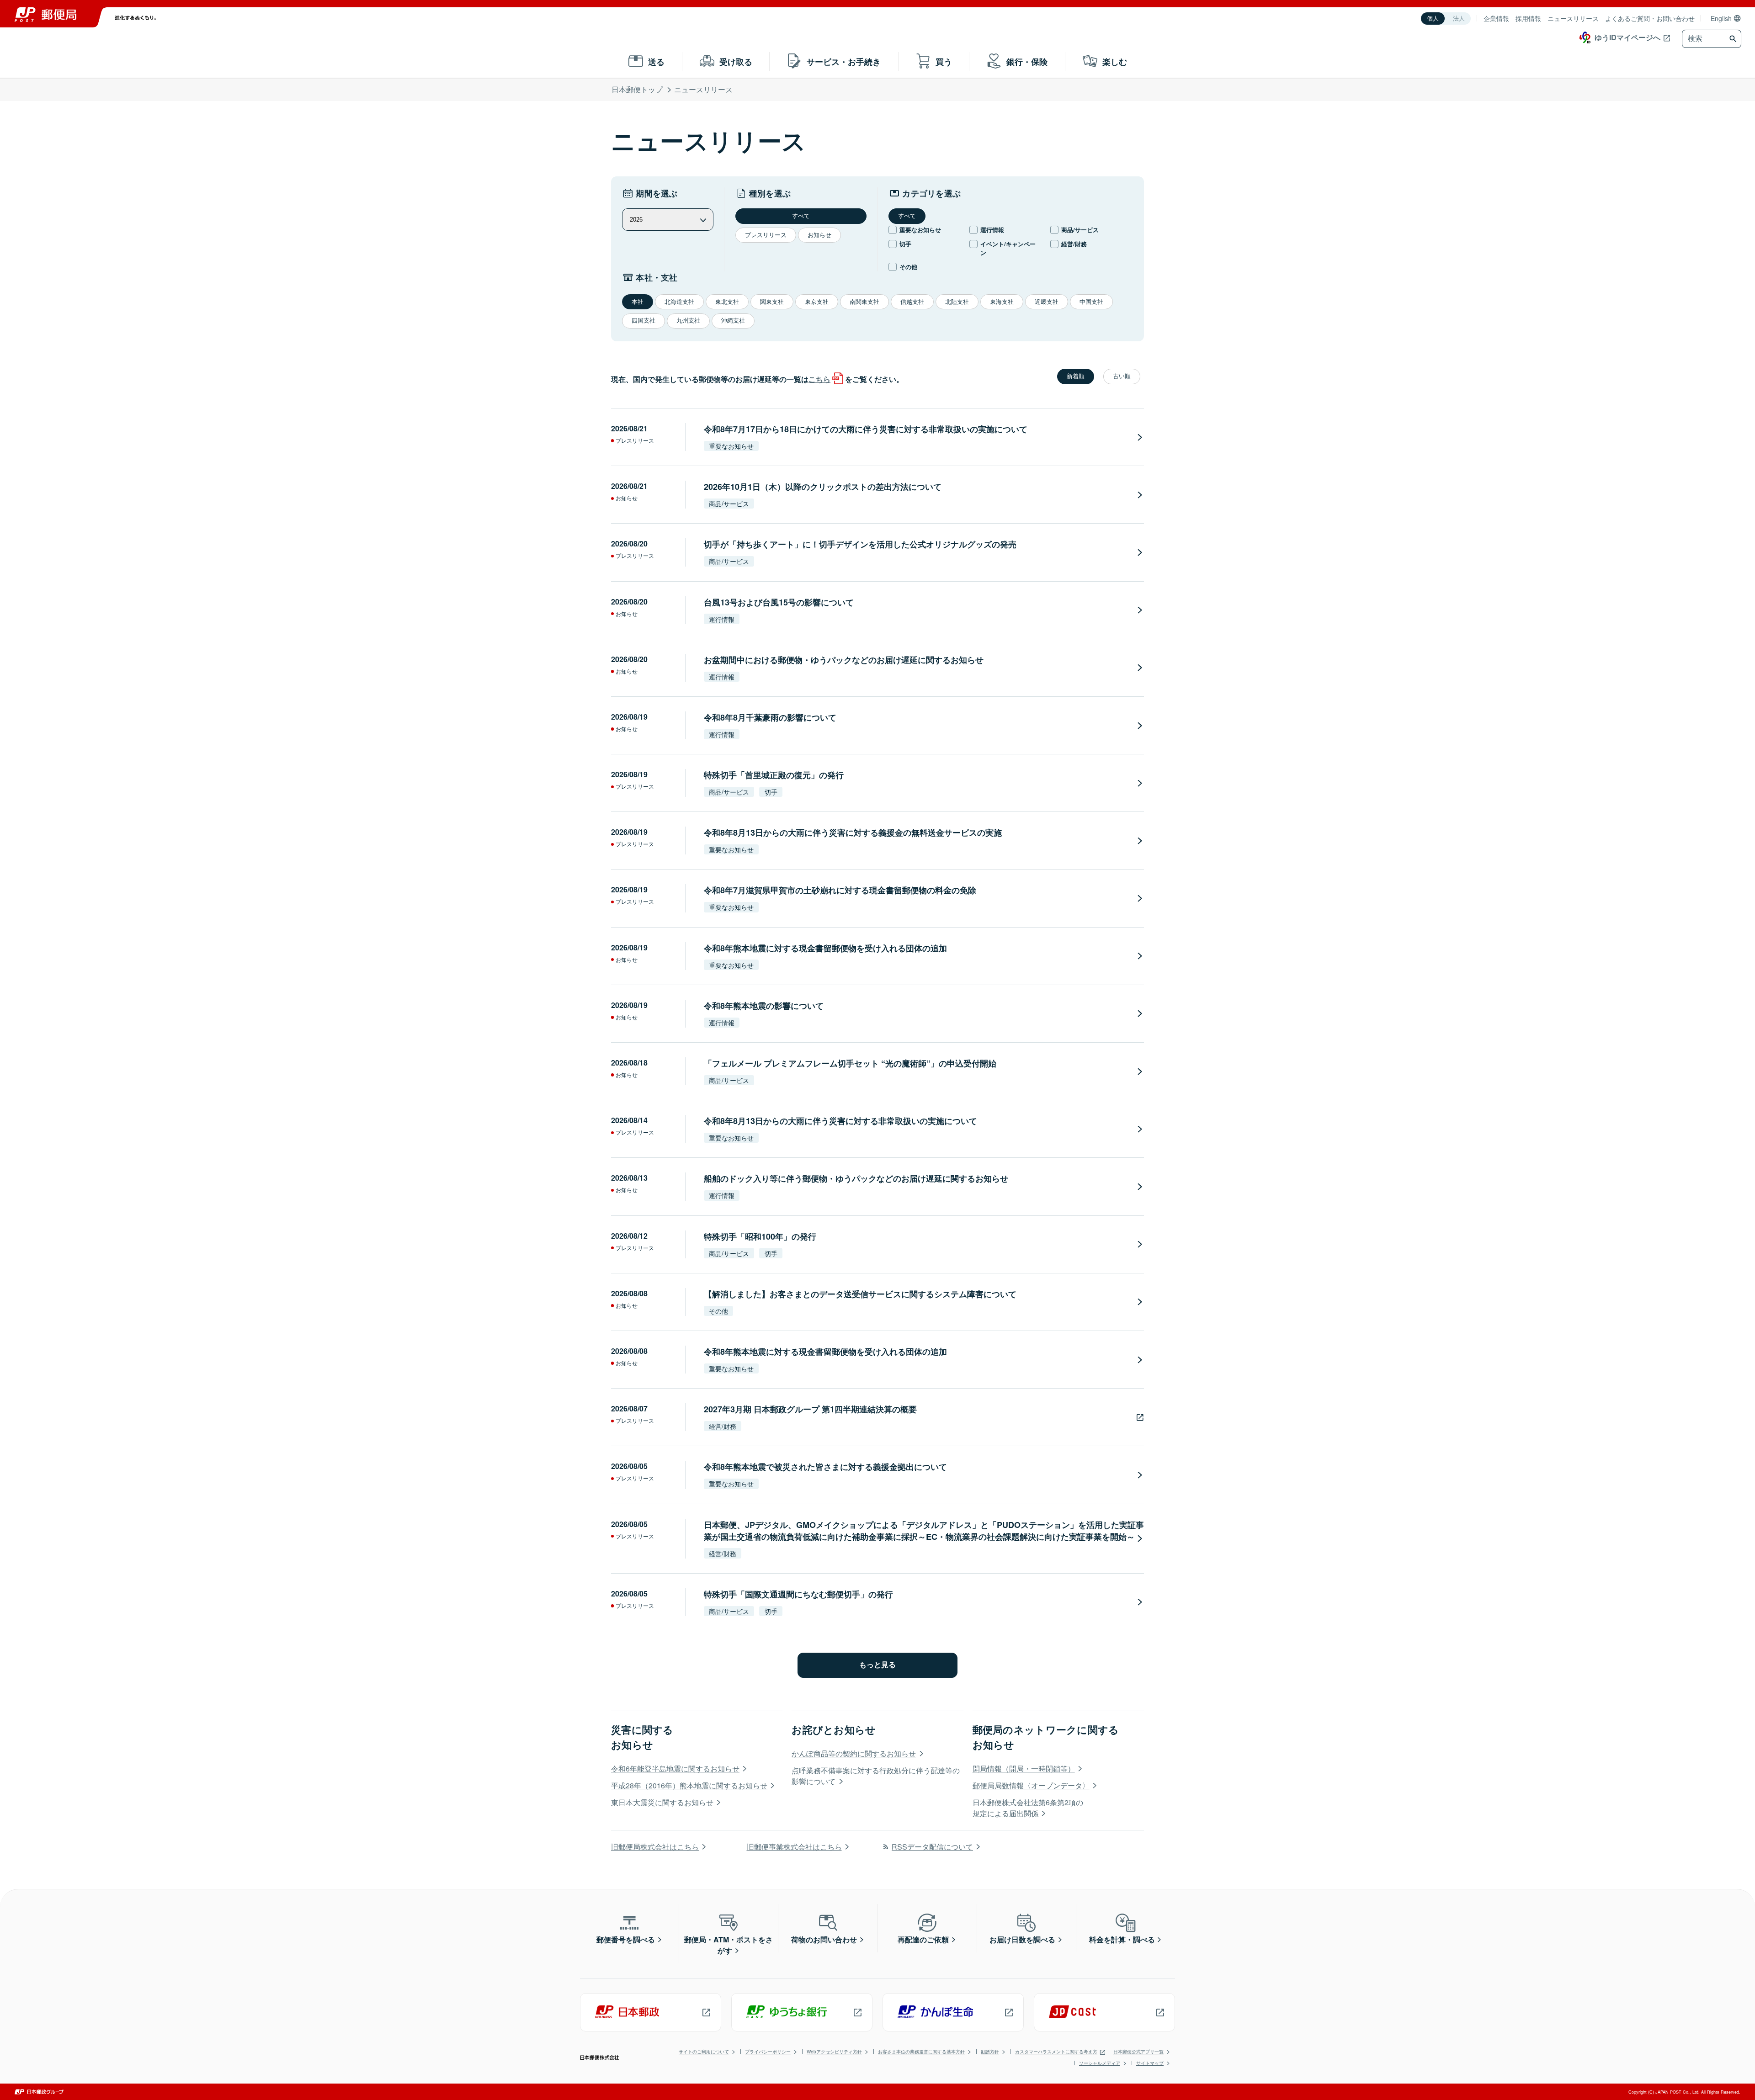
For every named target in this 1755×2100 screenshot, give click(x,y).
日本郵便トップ (637, 89)
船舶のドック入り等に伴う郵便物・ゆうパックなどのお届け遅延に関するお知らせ (856, 1178)
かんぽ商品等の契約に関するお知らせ (854, 1753)
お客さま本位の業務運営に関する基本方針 (921, 2052)
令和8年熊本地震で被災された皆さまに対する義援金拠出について (825, 1467)
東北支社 (727, 302)
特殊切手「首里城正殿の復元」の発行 (774, 775)
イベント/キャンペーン (1008, 248)
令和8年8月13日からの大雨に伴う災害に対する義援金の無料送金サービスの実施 (853, 833)
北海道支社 (679, 302)
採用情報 (1528, 18)
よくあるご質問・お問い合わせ (1650, 18)
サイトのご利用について (704, 2052)
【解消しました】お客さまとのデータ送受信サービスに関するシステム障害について (860, 1294)
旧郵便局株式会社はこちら (655, 1847)
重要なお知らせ (920, 230)
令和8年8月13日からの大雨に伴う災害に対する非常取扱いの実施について (840, 1121)
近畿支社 (1047, 302)
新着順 (1076, 376)
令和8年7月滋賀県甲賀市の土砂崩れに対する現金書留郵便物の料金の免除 (840, 890)
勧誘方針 (990, 2052)
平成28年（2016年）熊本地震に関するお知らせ (689, 1785)
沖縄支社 (733, 321)
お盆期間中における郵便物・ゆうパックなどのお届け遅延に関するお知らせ (844, 660)
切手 (905, 244)
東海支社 (1002, 302)
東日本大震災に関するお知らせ (662, 1802)
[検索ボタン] (1734, 39)
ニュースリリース (1573, 18)
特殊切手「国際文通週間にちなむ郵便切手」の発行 (798, 1594)
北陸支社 (957, 302)
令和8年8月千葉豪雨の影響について (770, 717)
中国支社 (1091, 302)
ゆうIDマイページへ (1627, 37)
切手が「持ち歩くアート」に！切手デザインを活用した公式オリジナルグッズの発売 (860, 544)
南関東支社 (864, 302)
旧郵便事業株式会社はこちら (794, 1847)
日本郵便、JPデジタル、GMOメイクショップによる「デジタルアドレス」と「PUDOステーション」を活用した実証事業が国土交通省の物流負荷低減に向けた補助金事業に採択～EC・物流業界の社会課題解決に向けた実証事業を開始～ (924, 1531)
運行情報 (992, 230)
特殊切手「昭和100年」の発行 (760, 1236)
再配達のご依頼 (923, 1939)
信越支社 (912, 302)
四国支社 (643, 321)
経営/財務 (1074, 244)
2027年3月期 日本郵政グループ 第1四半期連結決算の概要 (810, 1409)
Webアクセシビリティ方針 (834, 2052)
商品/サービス (1080, 230)
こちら (819, 379)
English (1721, 18)
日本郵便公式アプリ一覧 (1138, 2052)
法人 (1459, 19)
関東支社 (772, 302)
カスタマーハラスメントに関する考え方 (1056, 2052)
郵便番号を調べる (626, 1939)
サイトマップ (1150, 2063)
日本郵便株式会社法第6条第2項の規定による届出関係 (1028, 1808)
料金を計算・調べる (1122, 1939)
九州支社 (688, 321)
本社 (638, 302)
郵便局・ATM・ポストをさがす (729, 1945)
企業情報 (1496, 18)
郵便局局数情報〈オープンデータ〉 (1031, 1785)
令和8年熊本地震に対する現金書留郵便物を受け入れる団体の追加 (825, 948)
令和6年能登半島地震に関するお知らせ (675, 1769)
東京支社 (817, 302)
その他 (908, 267)
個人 (1433, 19)
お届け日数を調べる (1022, 1939)
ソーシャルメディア (1100, 2063)
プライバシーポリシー (768, 2052)
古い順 (1122, 376)
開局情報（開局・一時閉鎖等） (1024, 1769)
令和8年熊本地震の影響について (764, 1006)
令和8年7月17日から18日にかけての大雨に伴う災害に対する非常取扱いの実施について (866, 429)
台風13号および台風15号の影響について (779, 602)
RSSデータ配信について (932, 1847)
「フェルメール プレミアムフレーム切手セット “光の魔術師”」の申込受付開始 (850, 1063)
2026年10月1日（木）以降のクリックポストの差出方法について (823, 487)
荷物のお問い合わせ (824, 1939)
